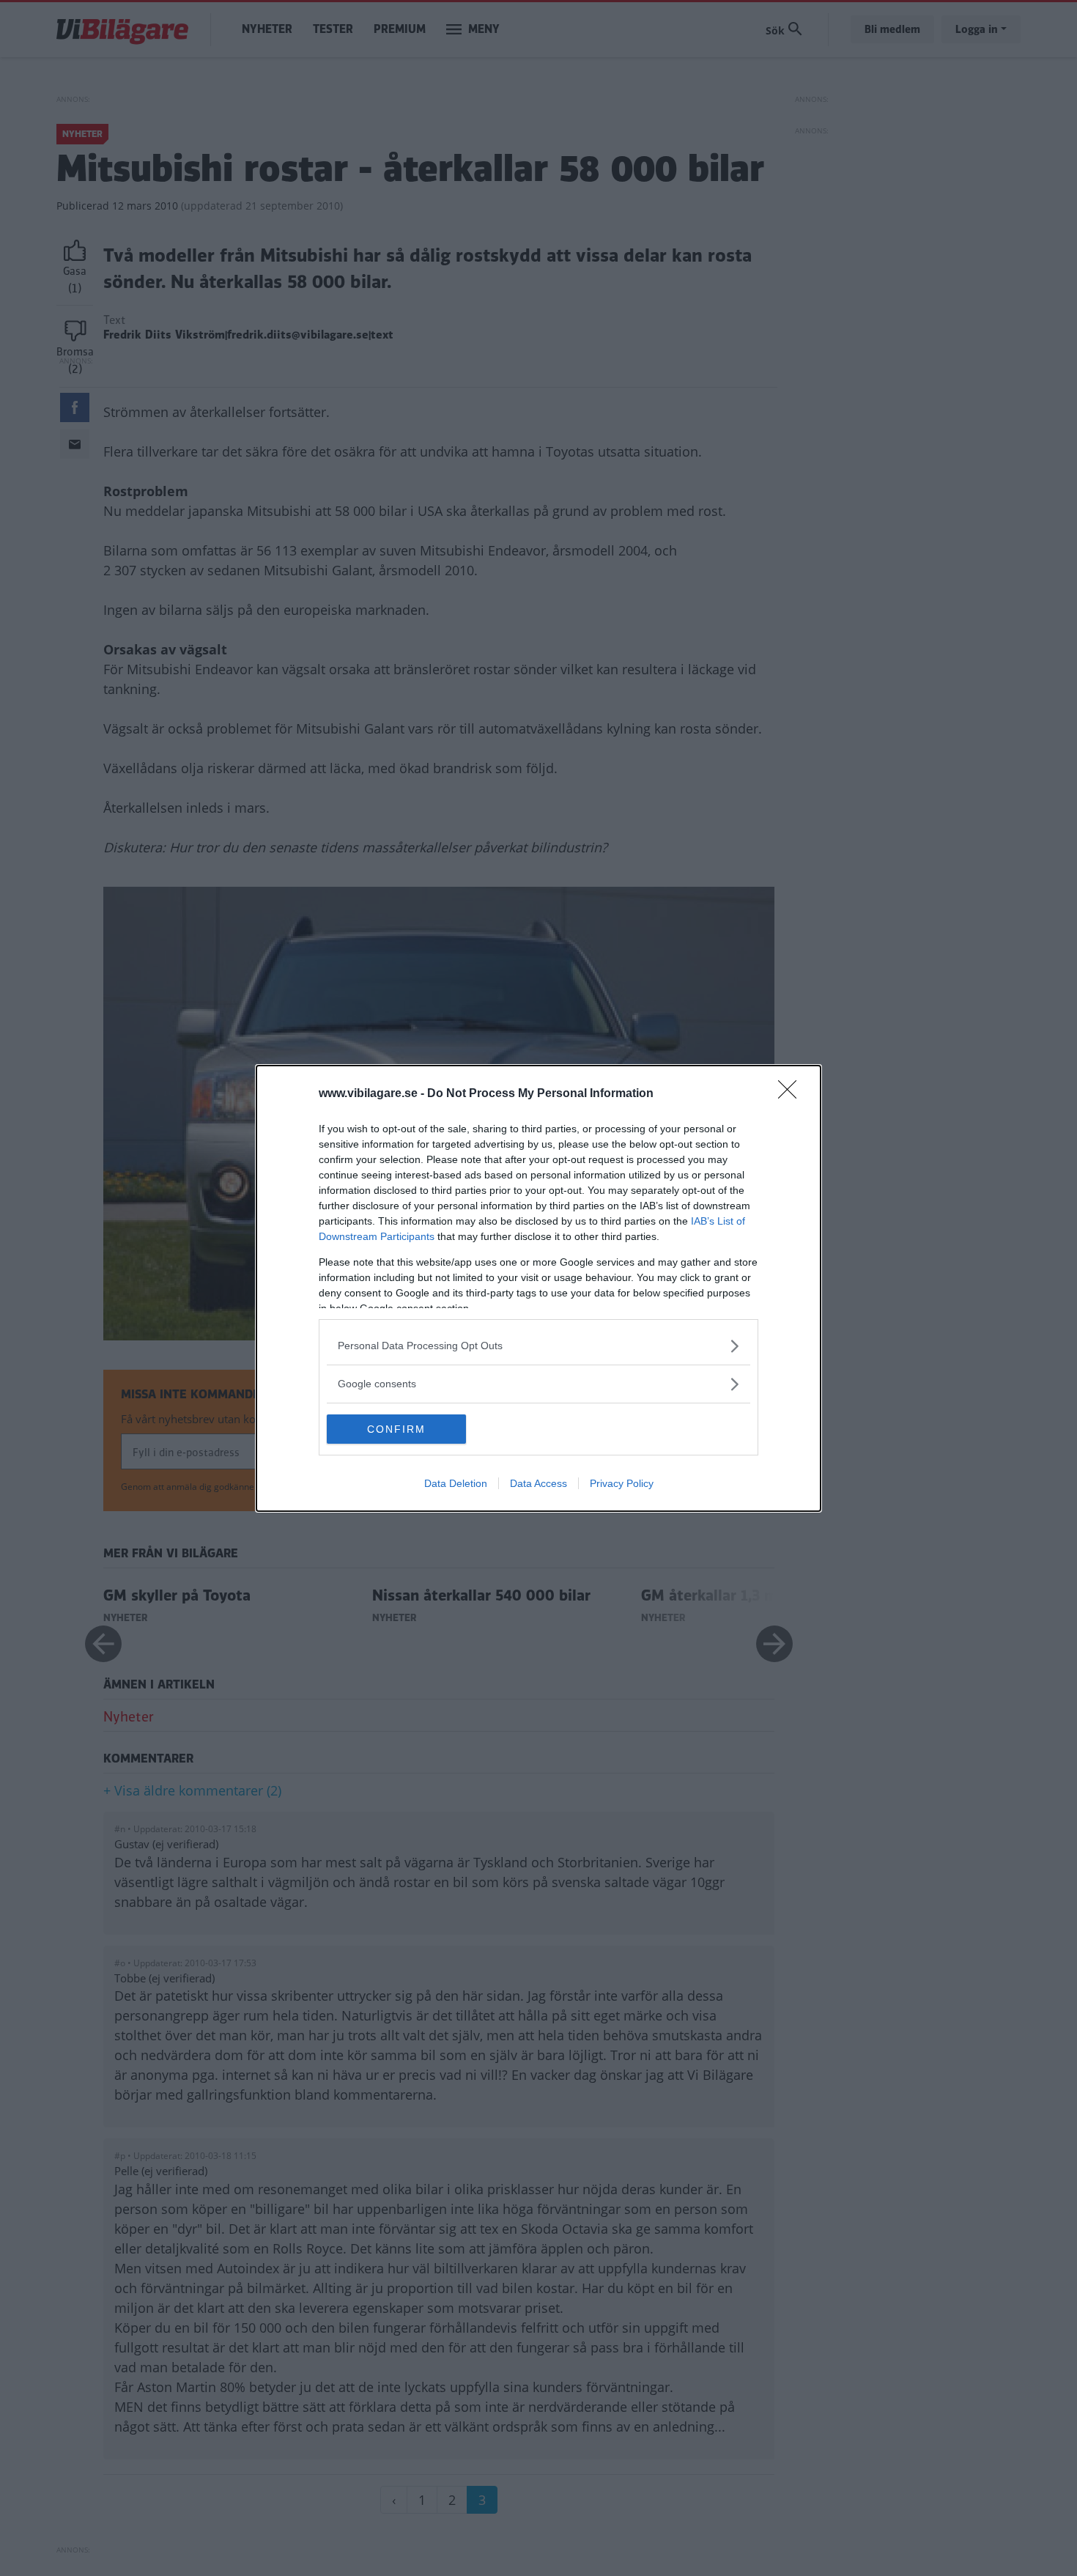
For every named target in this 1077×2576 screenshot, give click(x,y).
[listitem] (538, 1346)
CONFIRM (396, 1429)
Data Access (538, 1483)
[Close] (792, 1094)
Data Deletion (456, 1483)
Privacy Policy (622, 1483)
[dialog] (538, 1288)
